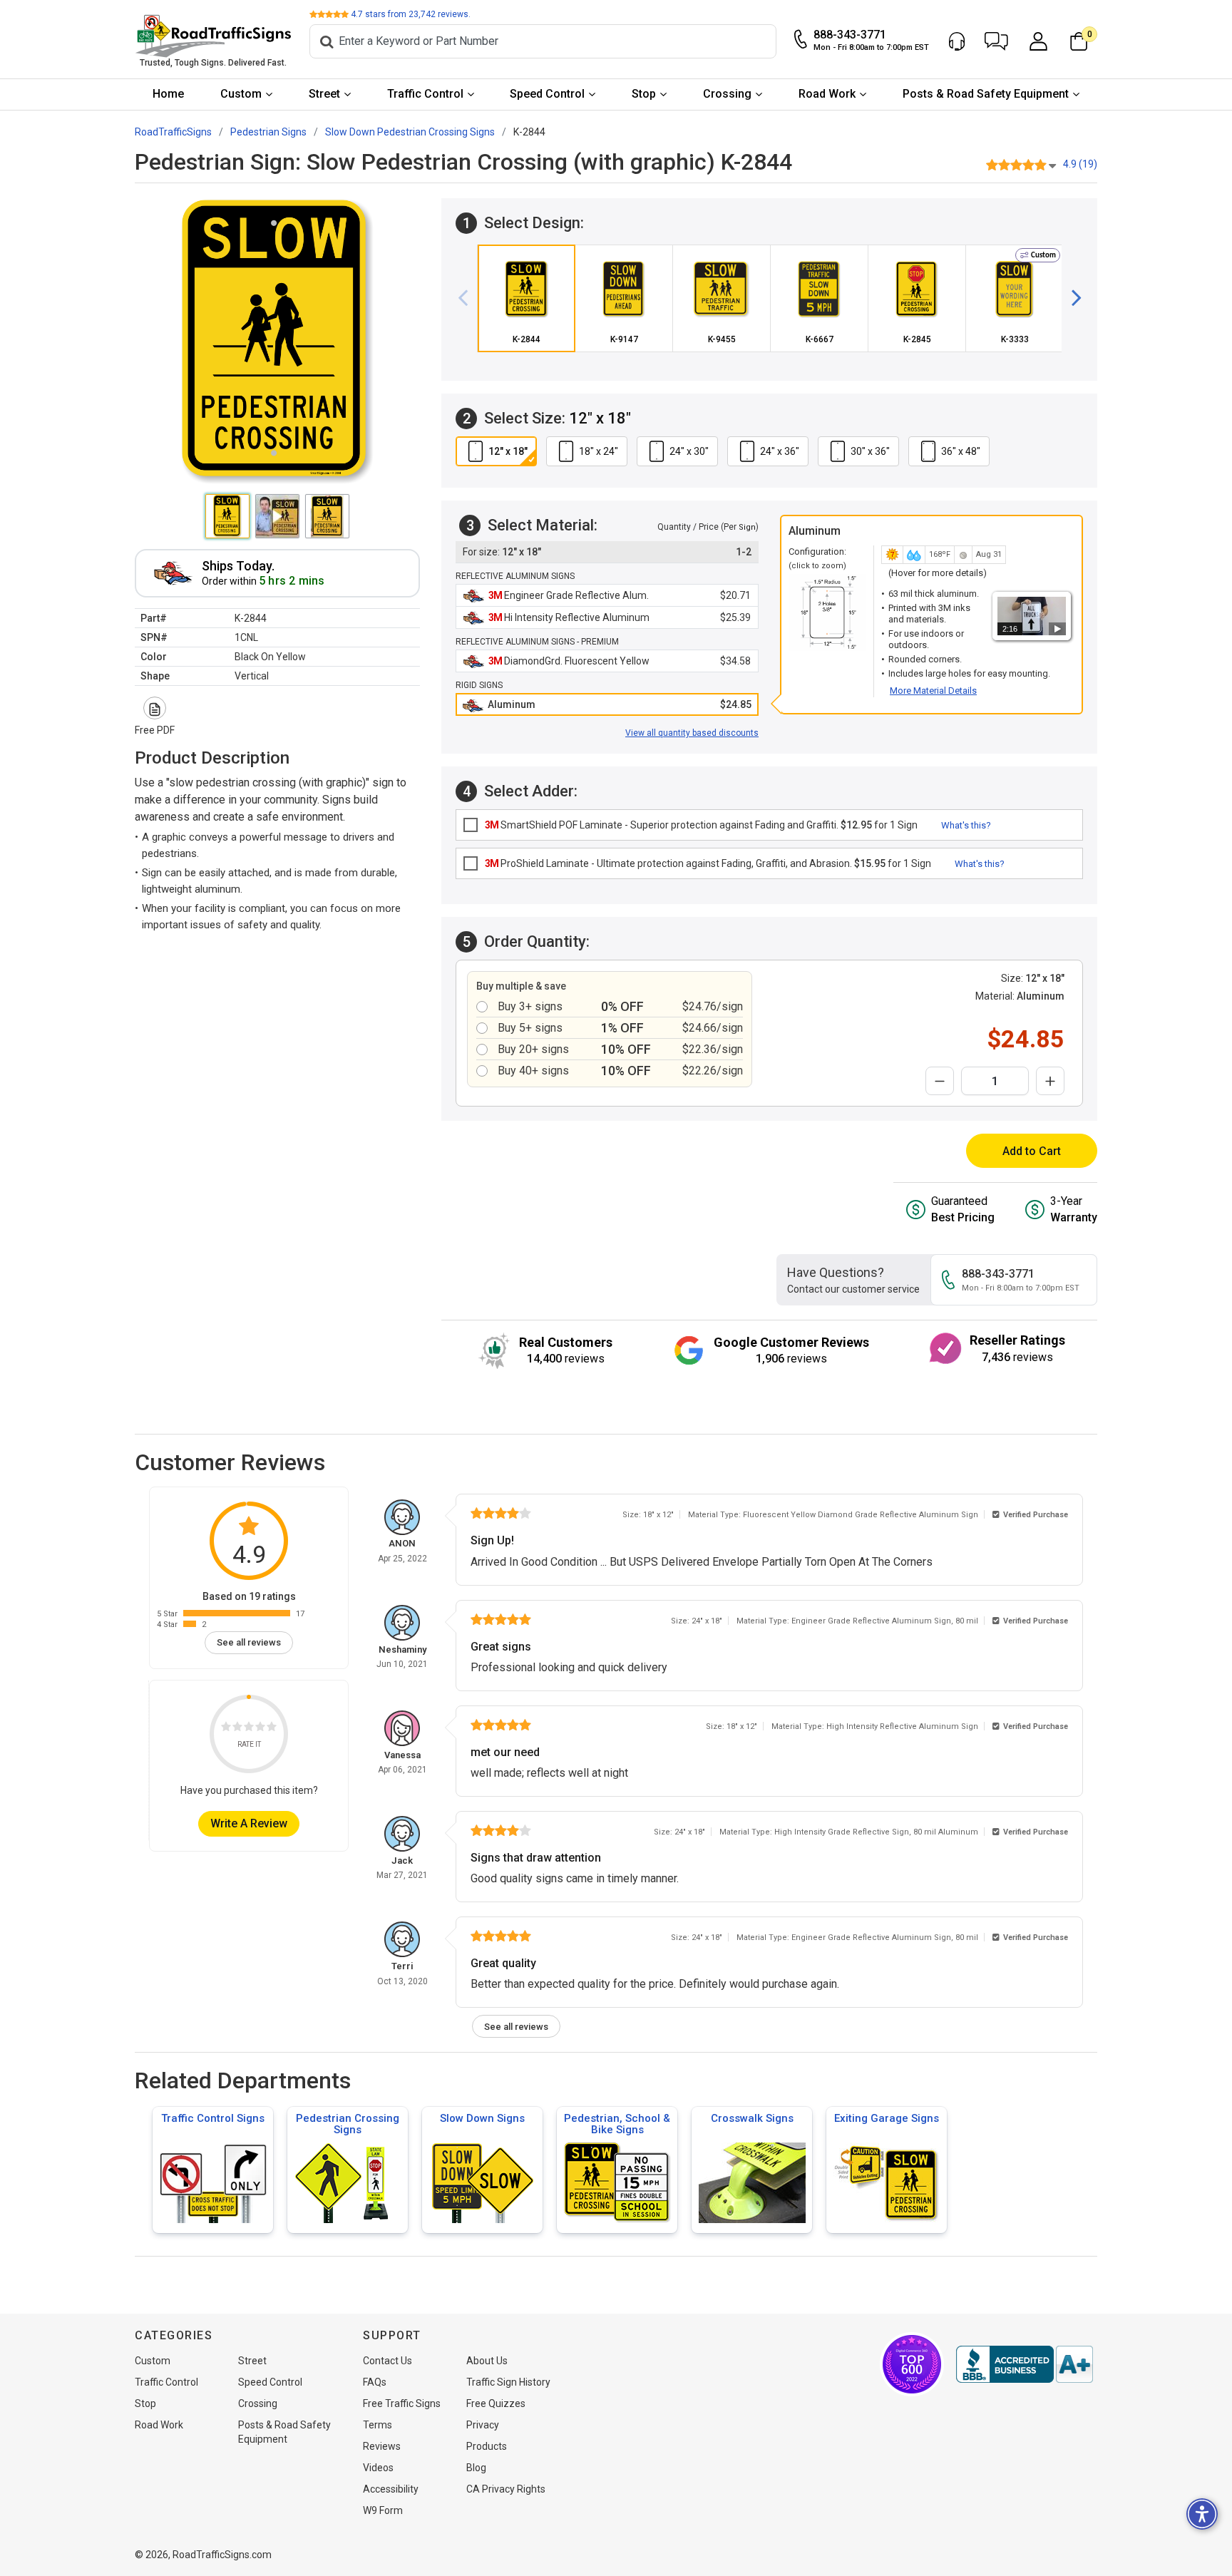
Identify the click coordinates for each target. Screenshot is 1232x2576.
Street (324, 94)
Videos (378, 2468)
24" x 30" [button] (689, 451)
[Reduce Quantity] (940, 1081)
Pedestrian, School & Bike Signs (617, 2124)
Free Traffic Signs (402, 2403)
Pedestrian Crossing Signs (348, 2124)
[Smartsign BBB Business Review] (1025, 2364)
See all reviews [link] (249, 1642)
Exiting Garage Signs (887, 2118)
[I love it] (272, 1729)
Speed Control (547, 94)
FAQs (375, 2382)
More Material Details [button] (933, 691)
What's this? (966, 825)
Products (487, 2446)
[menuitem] (169, 94)
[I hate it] (226, 1729)
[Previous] (468, 298)
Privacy (483, 2425)
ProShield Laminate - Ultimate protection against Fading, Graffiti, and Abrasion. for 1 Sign (708, 863)
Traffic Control (425, 94)
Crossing (727, 94)
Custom (241, 94)
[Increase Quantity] (1050, 1081)
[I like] (260, 1729)
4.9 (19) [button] (1080, 164)
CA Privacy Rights (506, 2489)
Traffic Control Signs (213, 2118)
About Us (487, 2361)
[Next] (1071, 298)
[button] (996, 41)
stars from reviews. (411, 14)
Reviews (382, 2446)
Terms (378, 2425)
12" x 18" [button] (508, 451)
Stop (644, 94)
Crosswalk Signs (752, 2118)
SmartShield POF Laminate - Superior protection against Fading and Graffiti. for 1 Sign (701, 825)
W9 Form (383, 2510)
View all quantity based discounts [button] (692, 733)
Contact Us (387, 2361)
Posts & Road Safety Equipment (986, 94)
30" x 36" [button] (870, 451)
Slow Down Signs (482, 2118)
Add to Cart (1032, 1151)
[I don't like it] (237, 1729)
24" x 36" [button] (780, 451)
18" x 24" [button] (599, 451)
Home (168, 94)
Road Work (827, 94)
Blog (476, 2468)
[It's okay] (249, 1729)
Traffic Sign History (508, 2382)
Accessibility (391, 2489)
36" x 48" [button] (961, 451)
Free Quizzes (496, 2403)
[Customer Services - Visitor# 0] (957, 41)
